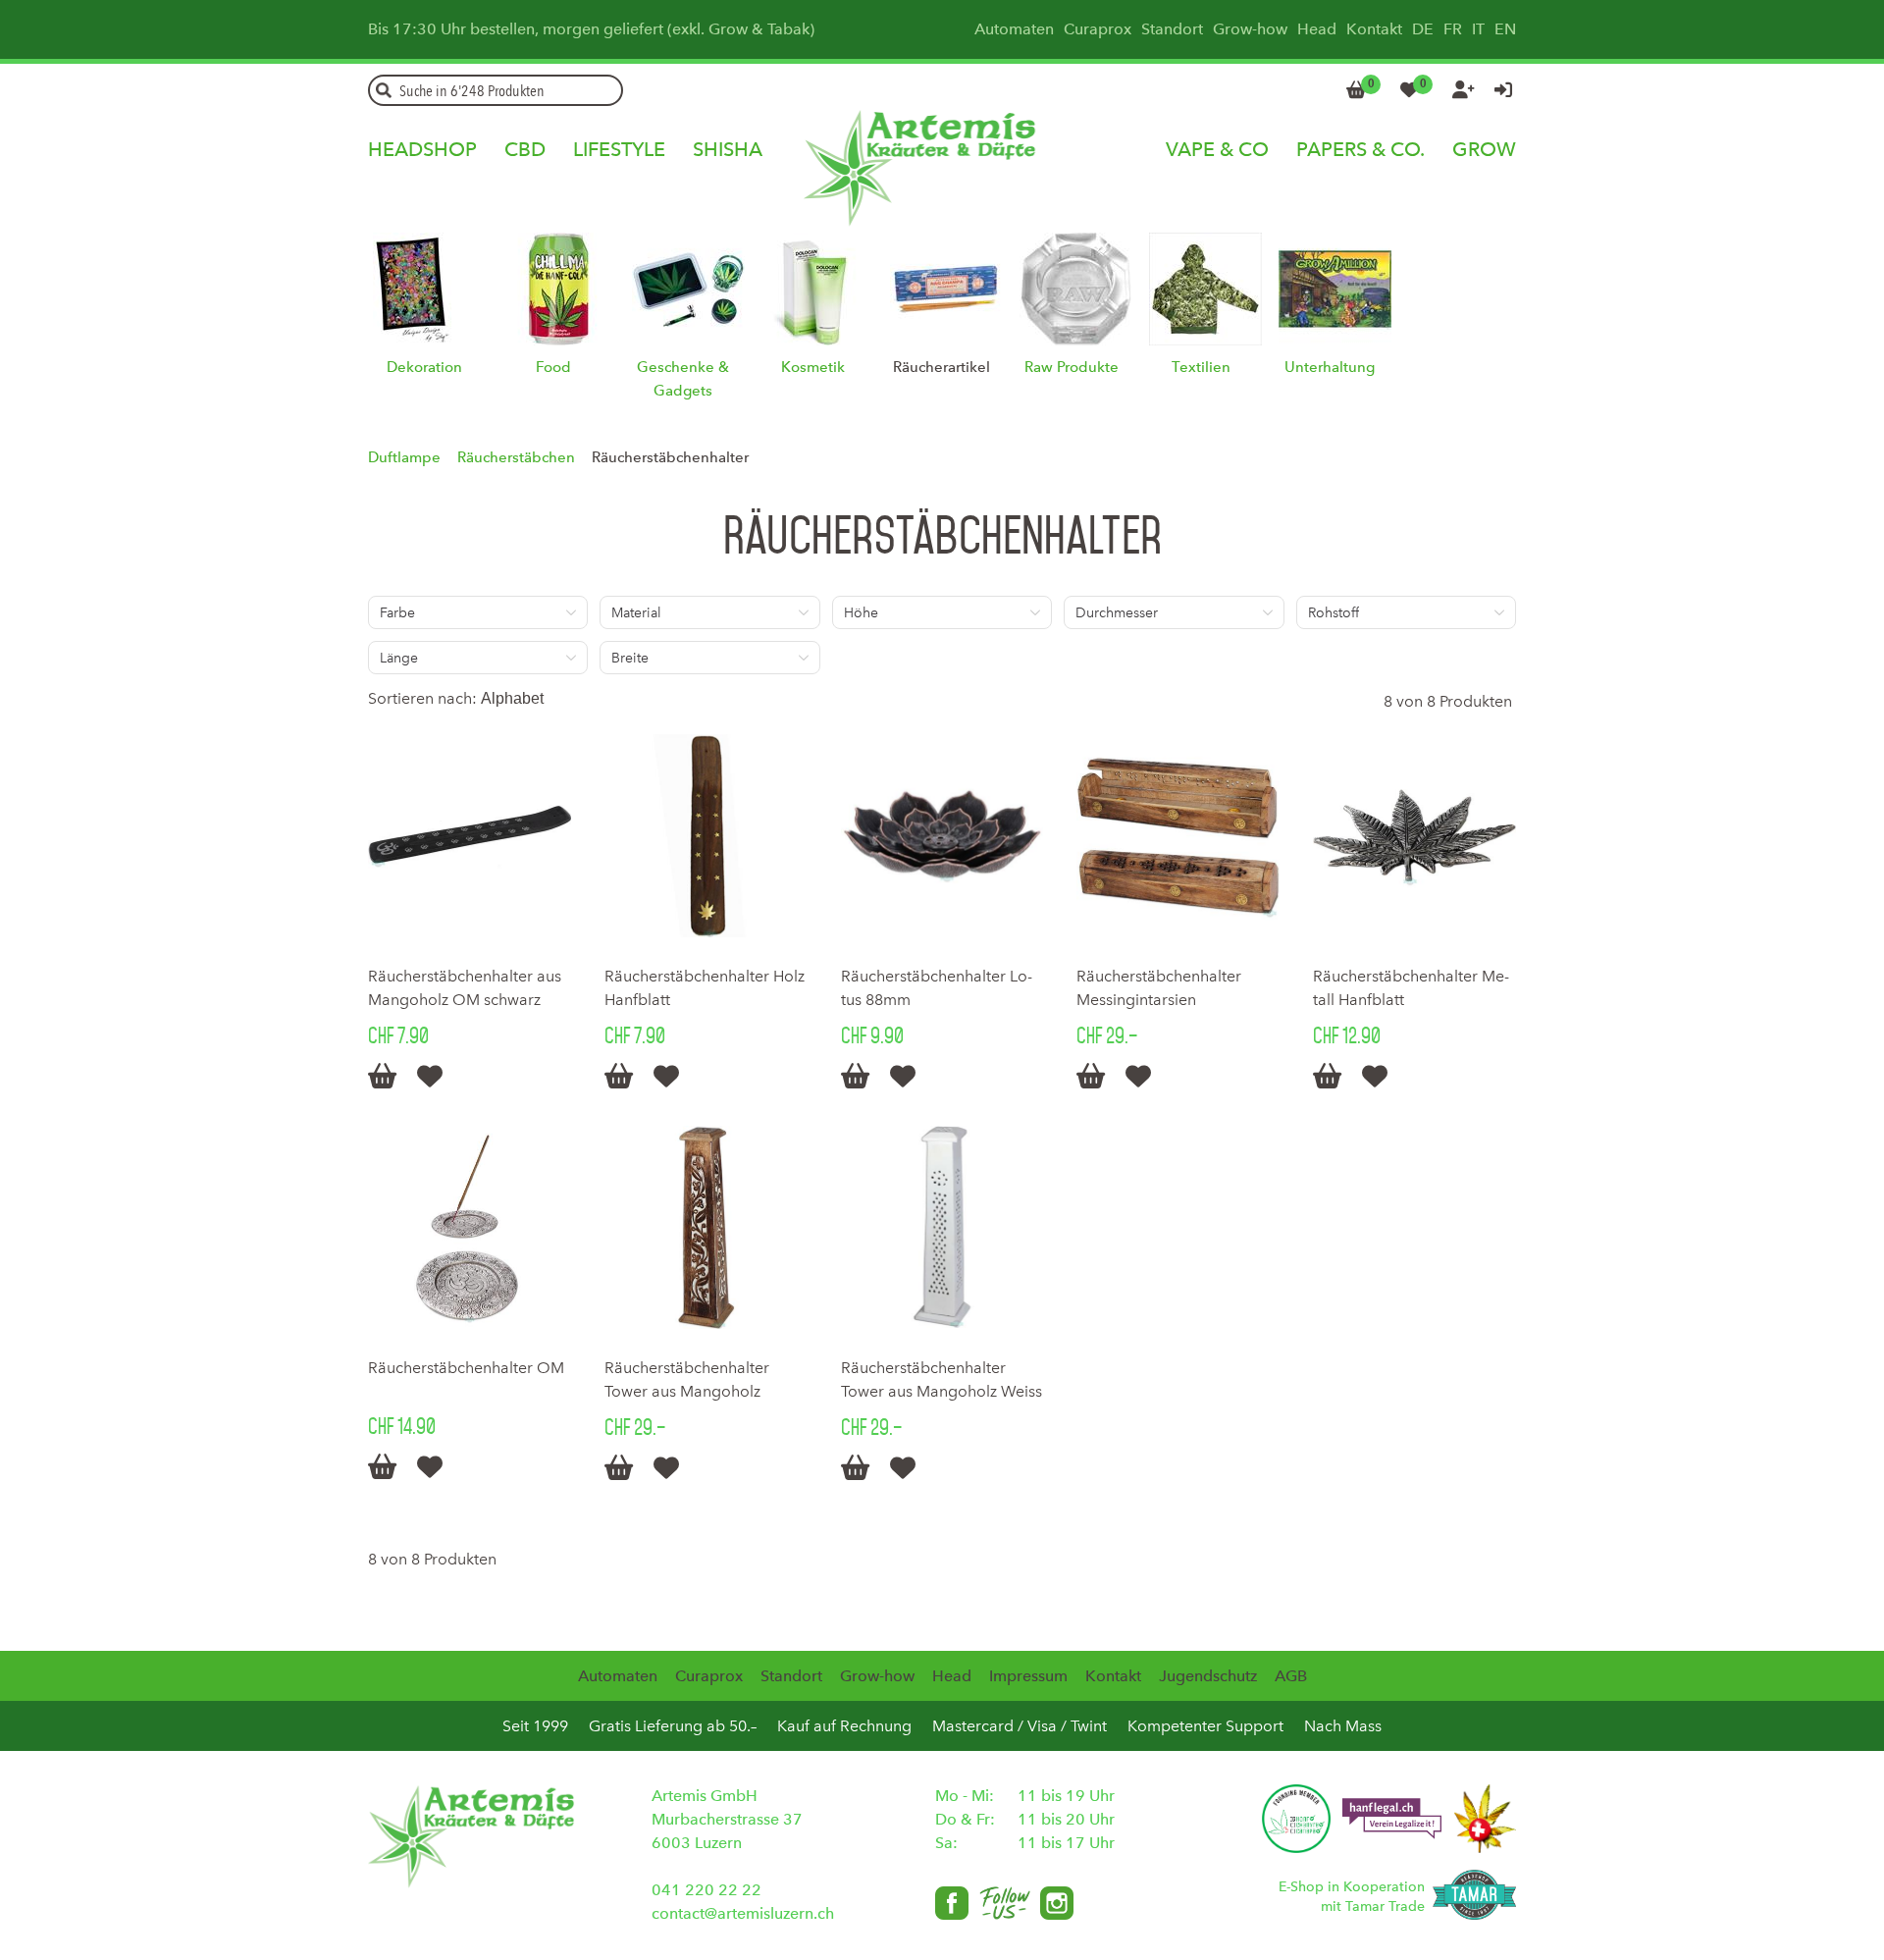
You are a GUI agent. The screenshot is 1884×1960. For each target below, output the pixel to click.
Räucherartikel (942, 367)
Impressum (1028, 1676)
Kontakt (1374, 29)
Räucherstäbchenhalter (670, 457)
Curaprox (1098, 29)
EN (1505, 29)
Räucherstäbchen (516, 457)
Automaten (1014, 29)
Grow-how (1250, 29)
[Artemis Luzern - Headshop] (942, 143)
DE (1423, 29)
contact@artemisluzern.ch (743, 1913)
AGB (1291, 1676)
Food (553, 367)
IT (1478, 29)
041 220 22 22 (706, 1890)
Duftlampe (404, 457)
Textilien (1201, 367)
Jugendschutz (1208, 1676)
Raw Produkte (1072, 367)
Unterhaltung (1330, 367)
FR (1453, 29)
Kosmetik (813, 367)
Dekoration (424, 367)
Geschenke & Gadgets (683, 379)
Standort (1172, 29)
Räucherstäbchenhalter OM (466, 1368)
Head (1317, 29)
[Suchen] (384, 90)
